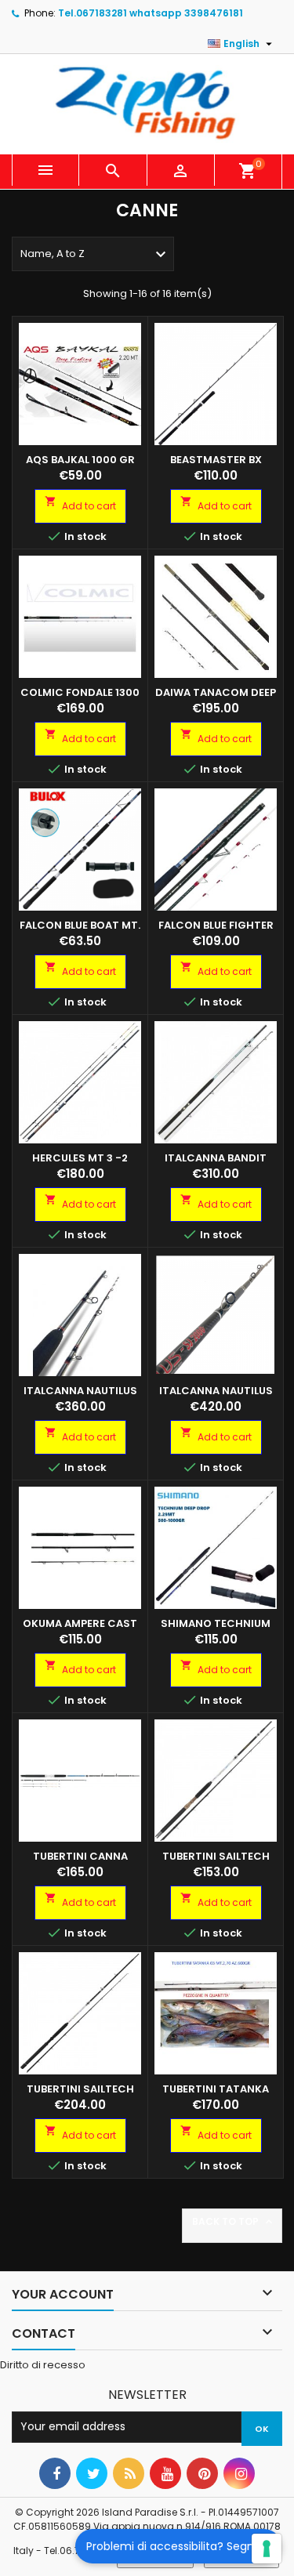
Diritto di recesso (43, 2365)
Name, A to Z (95, 255)
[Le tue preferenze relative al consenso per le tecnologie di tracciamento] (267, 2549)
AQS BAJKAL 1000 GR (80, 460)
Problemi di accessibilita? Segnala (178, 2546)
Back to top (234, 2222)
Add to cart (80, 504)
